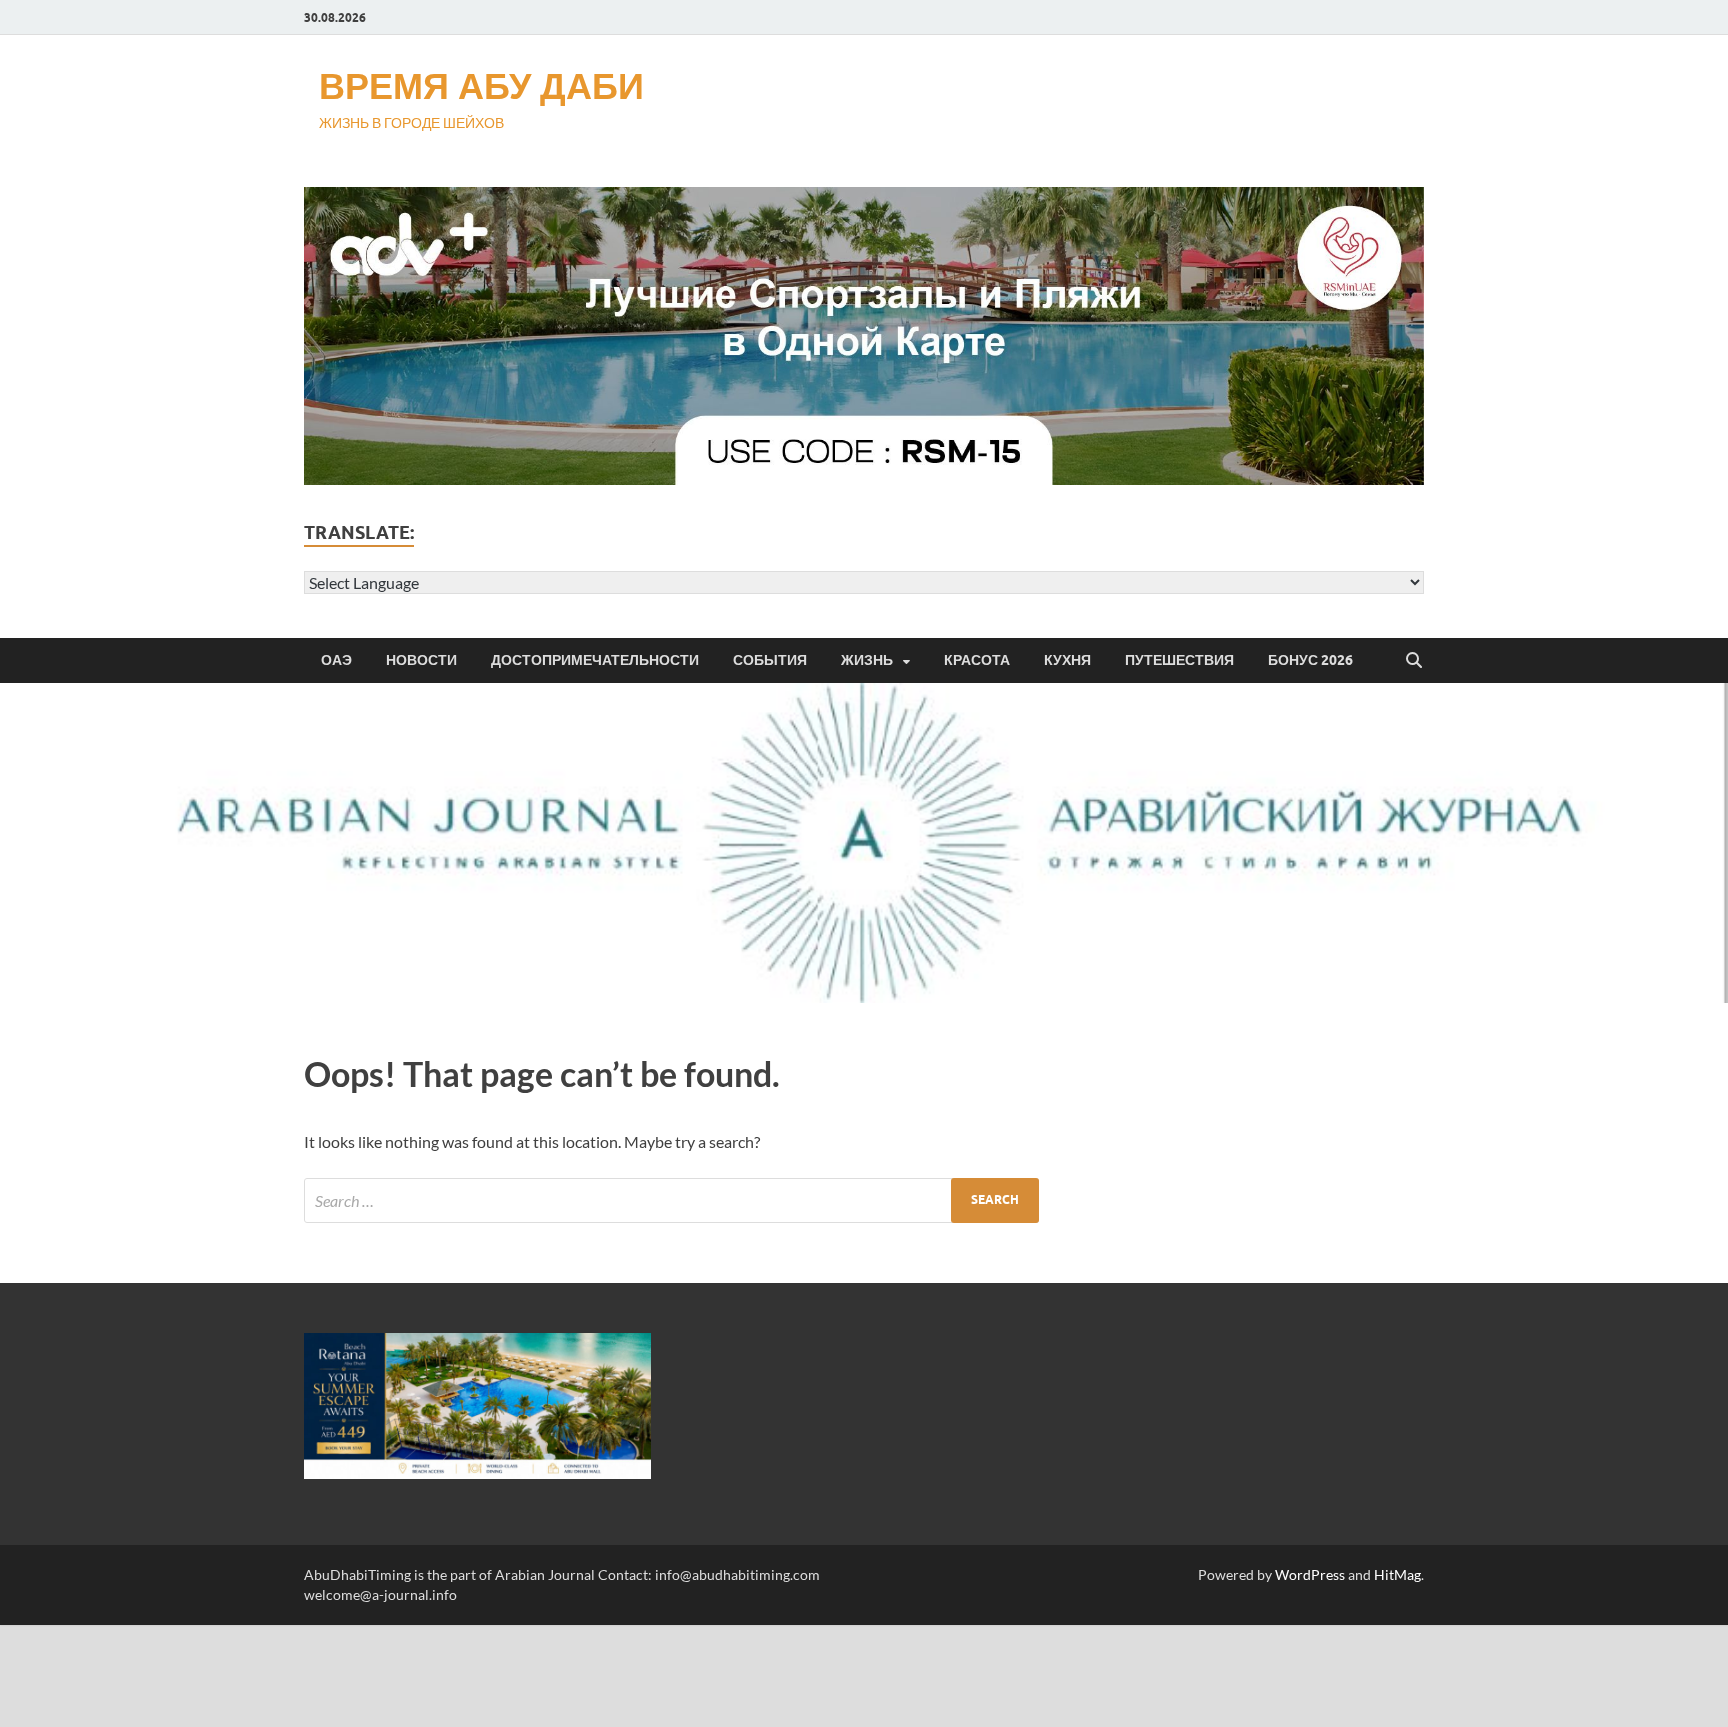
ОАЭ (336, 660)
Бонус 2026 (1310, 660)
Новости (421, 660)
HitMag (1397, 1574)
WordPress (1310, 1574)
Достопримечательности (595, 660)
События (770, 660)
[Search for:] (671, 1200)
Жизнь (867, 660)
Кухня (1067, 660)
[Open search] (1414, 661)
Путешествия (1179, 660)
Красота (977, 660)
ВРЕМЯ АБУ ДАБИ (481, 85)
